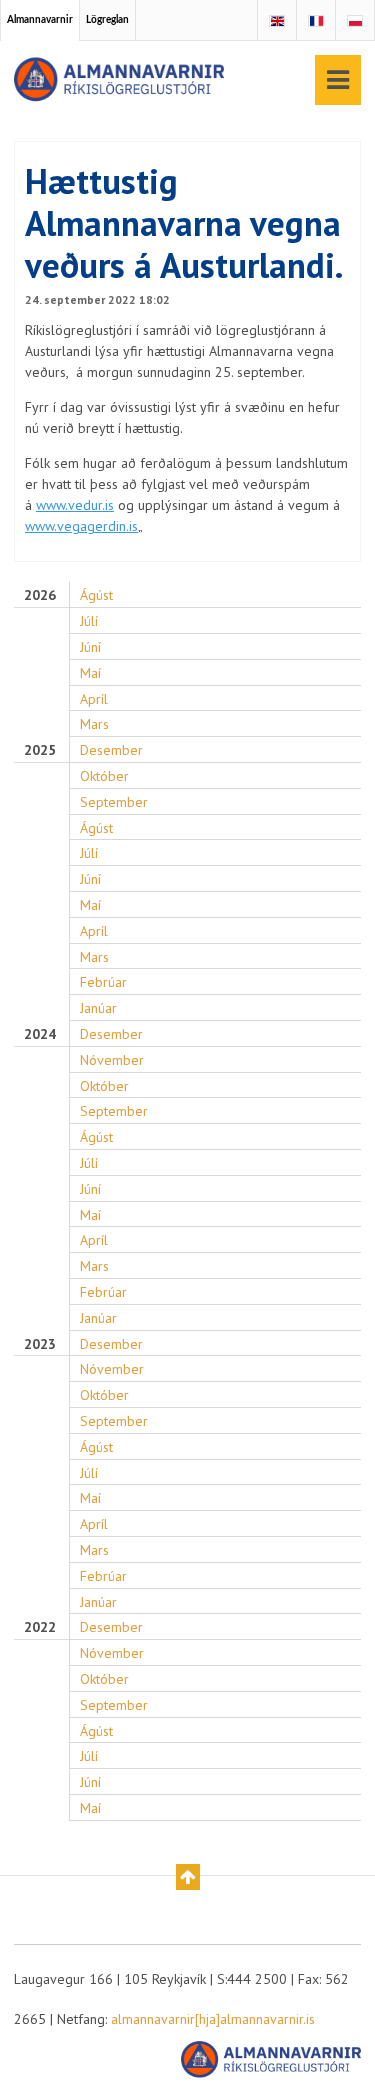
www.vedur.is (75, 505)
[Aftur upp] (188, 1877)
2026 (40, 595)
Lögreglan (107, 20)
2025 (40, 750)
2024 (40, 1034)
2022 (40, 1627)
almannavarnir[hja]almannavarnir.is (213, 2019)
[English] (277, 21)
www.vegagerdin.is (81, 526)
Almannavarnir (40, 20)
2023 (40, 1344)
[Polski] (355, 21)
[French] (316, 21)
